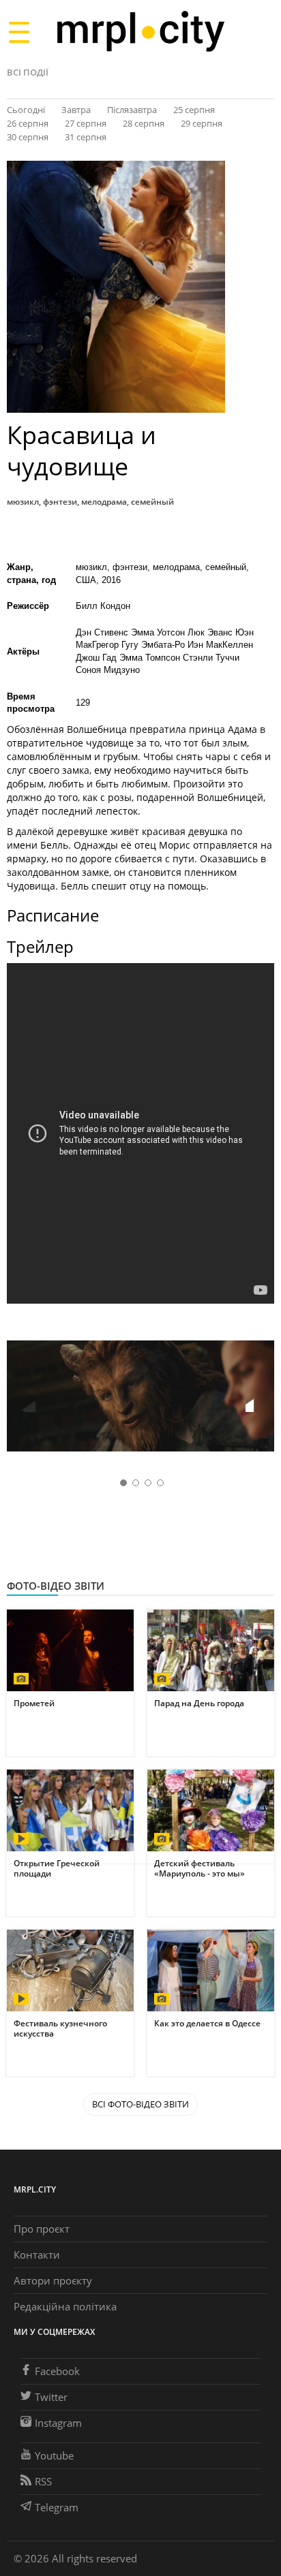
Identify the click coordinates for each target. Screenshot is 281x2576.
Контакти (37, 2255)
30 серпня (28, 137)
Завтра (76, 110)
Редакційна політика (65, 2306)
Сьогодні (26, 110)
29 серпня (202, 123)
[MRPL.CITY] (140, 32)
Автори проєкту (53, 2280)
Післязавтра (132, 110)
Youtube (54, 2455)
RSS (43, 2481)
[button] (259, 1398)
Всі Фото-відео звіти (140, 2104)
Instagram (58, 2423)
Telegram (57, 2507)
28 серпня (144, 123)
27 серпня (86, 123)
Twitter (51, 2397)
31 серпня (86, 137)
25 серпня (194, 110)
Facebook (57, 2371)
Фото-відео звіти (56, 1586)
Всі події (28, 72)
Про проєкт (42, 2229)
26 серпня (28, 123)
